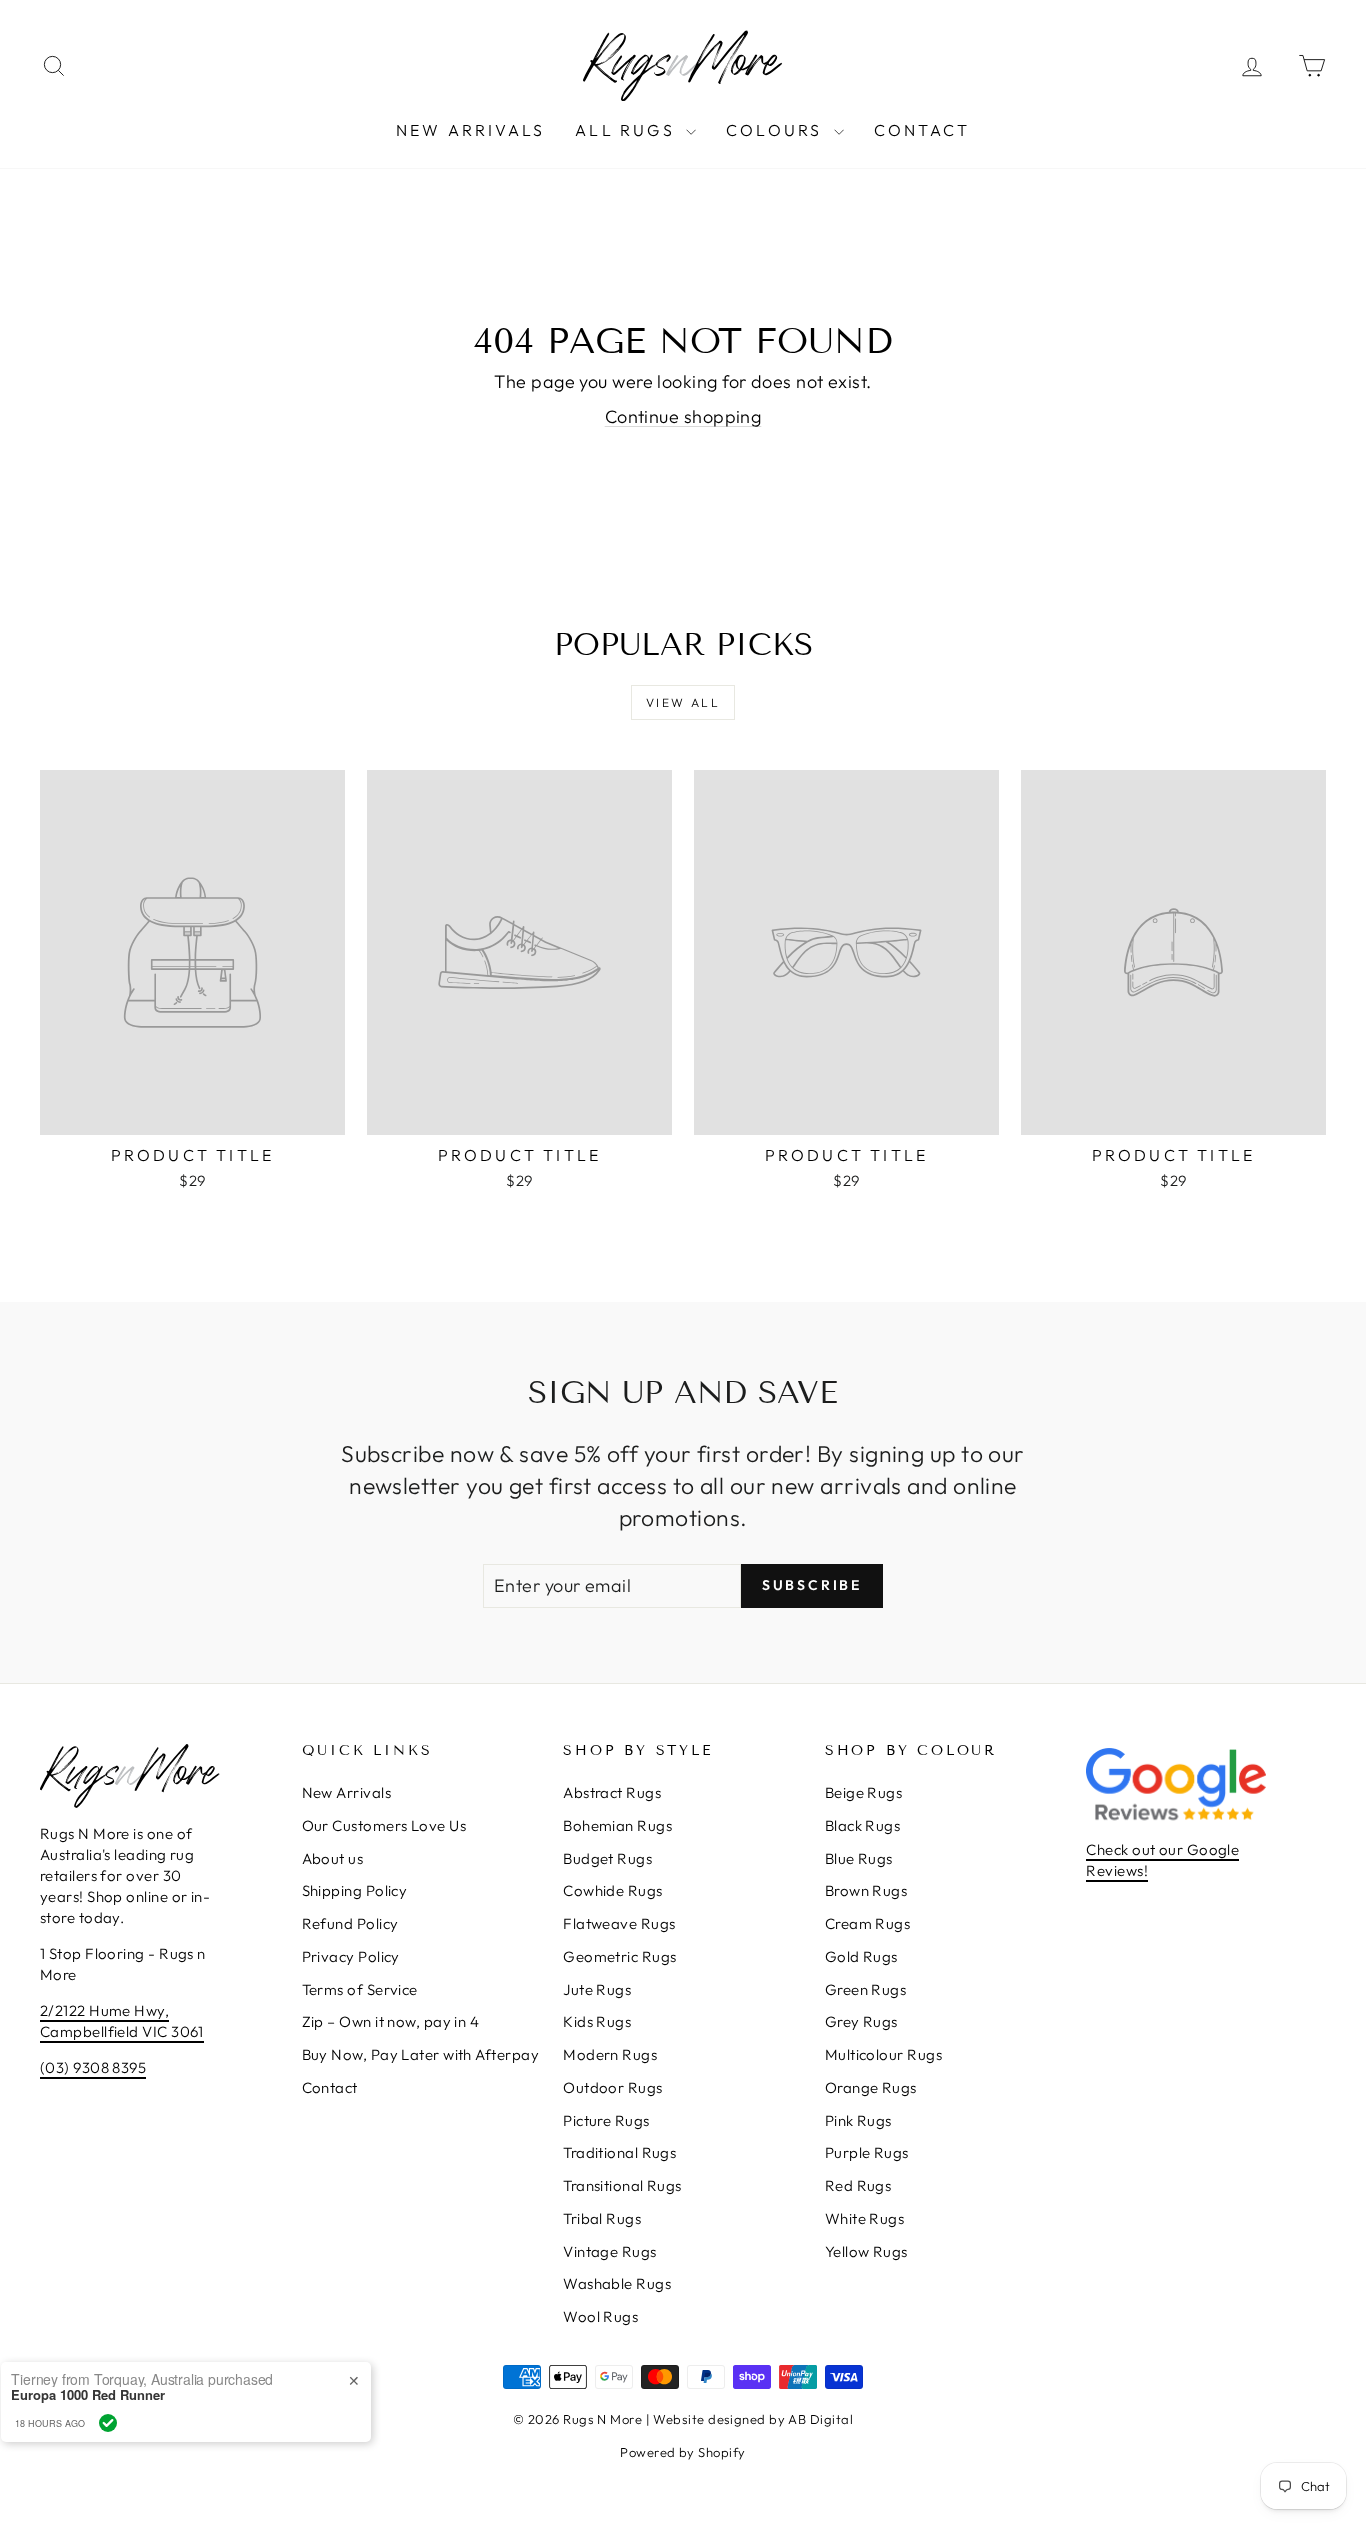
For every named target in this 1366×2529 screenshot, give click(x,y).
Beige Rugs (864, 1792)
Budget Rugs (607, 1858)
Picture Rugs (606, 2120)
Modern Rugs (610, 2054)
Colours (777, 130)
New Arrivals (470, 130)
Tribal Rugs (602, 2218)
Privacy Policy (351, 1956)
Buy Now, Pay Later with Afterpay (420, 2054)
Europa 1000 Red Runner (202, 2395)
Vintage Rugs (609, 2251)
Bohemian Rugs (617, 1825)
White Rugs (865, 2218)
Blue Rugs (859, 1858)
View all (683, 702)
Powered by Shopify (682, 2452)
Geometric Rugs (619, 1956)
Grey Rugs (861, 2021)
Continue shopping (683, 416)
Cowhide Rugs (612, 1890)
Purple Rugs (867, 2152)
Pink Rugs (858, 2120)
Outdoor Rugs (612, 2087)
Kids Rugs (597, 2021)
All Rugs (628, 130)
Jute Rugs (597, 1989)
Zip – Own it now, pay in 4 (391, 2021)
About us (333, 1858)
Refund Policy (350, 1923)
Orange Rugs (871, 2087)
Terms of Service (360, 1989)
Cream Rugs (868, 1923)
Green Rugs (866, 1989)
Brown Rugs (866, 1890)
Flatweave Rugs (619, 1923)
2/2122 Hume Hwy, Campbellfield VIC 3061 (122, 2021)
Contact (922, 130)
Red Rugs (858, 2185)
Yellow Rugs (866, 2251)
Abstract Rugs (612, 1792)
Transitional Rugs (622, 2185)
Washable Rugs (617, 2283)
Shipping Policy (355, 1890)
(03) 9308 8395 (93, 2067)
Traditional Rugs (619, 2152)
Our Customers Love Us (384, 1825)
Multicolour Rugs (883, 2054)
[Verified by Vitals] (222, 2423)
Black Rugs (863, 1825)
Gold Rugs (861, 1956)
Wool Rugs (600, 2316)
